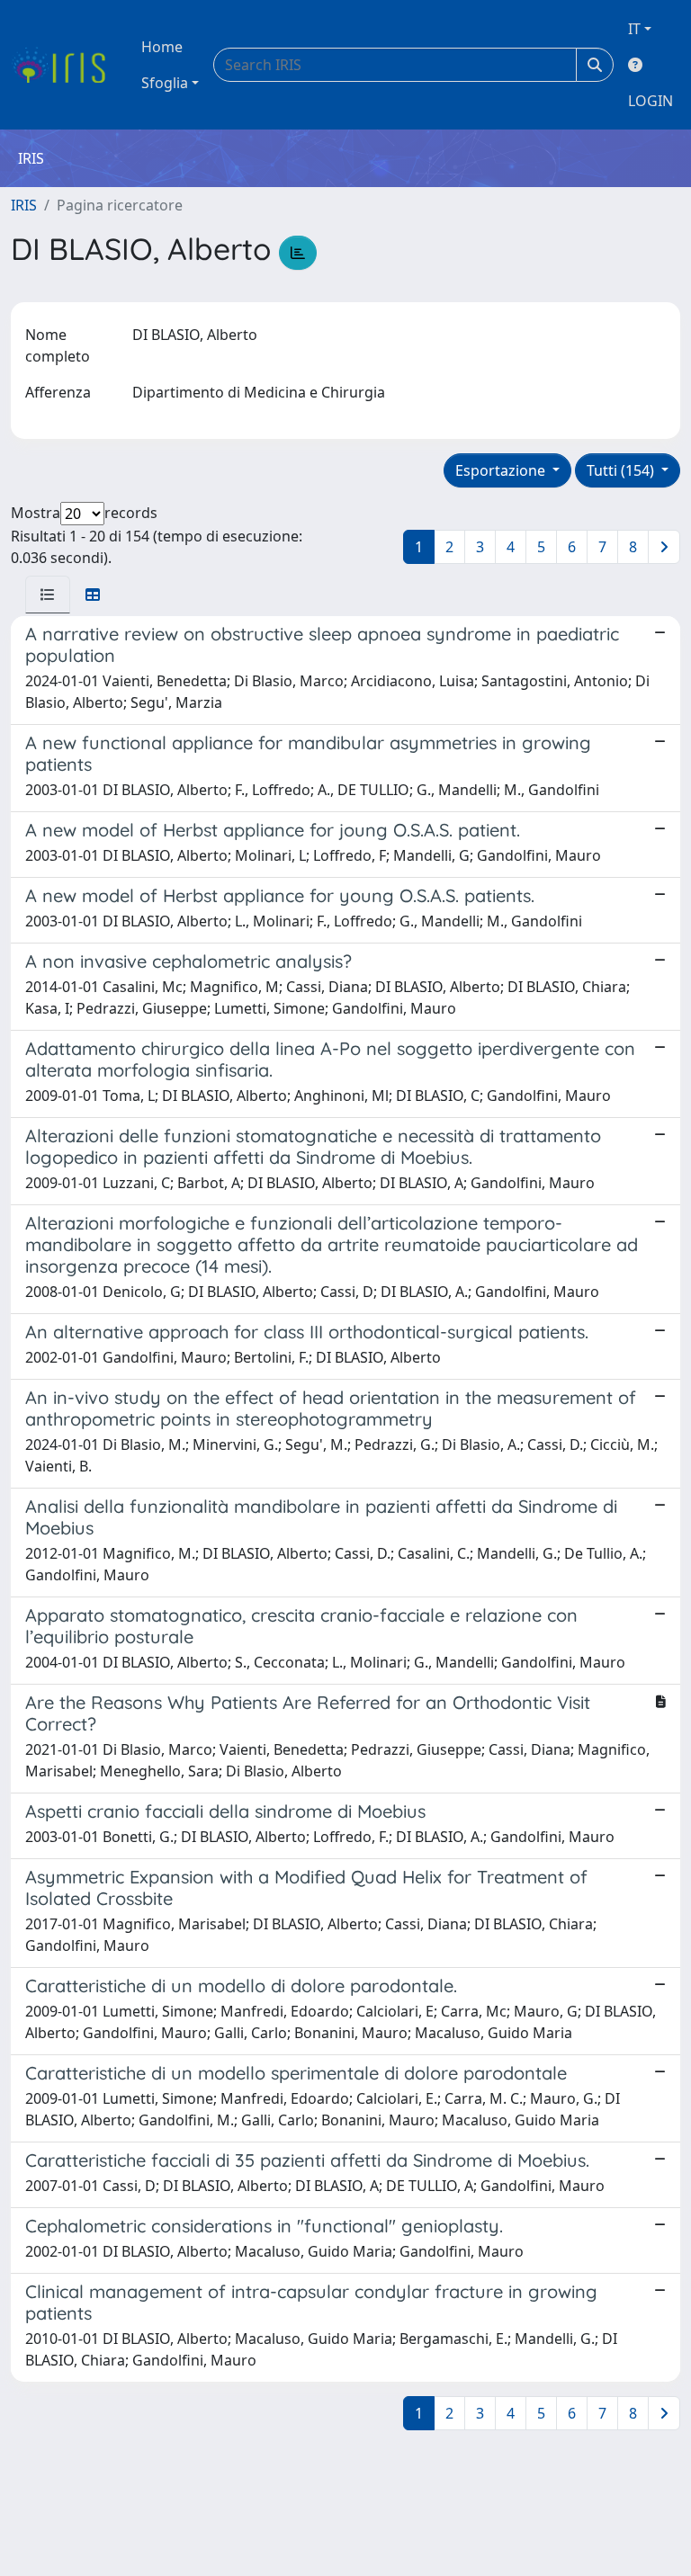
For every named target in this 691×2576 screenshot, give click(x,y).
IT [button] (634, 29)
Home (162, 47)
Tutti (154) (622, 470)
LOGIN (651, 101)
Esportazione (502, 470)
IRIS (24, 205)
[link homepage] (65, 65)
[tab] (48, 595)
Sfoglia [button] (165, 83)
